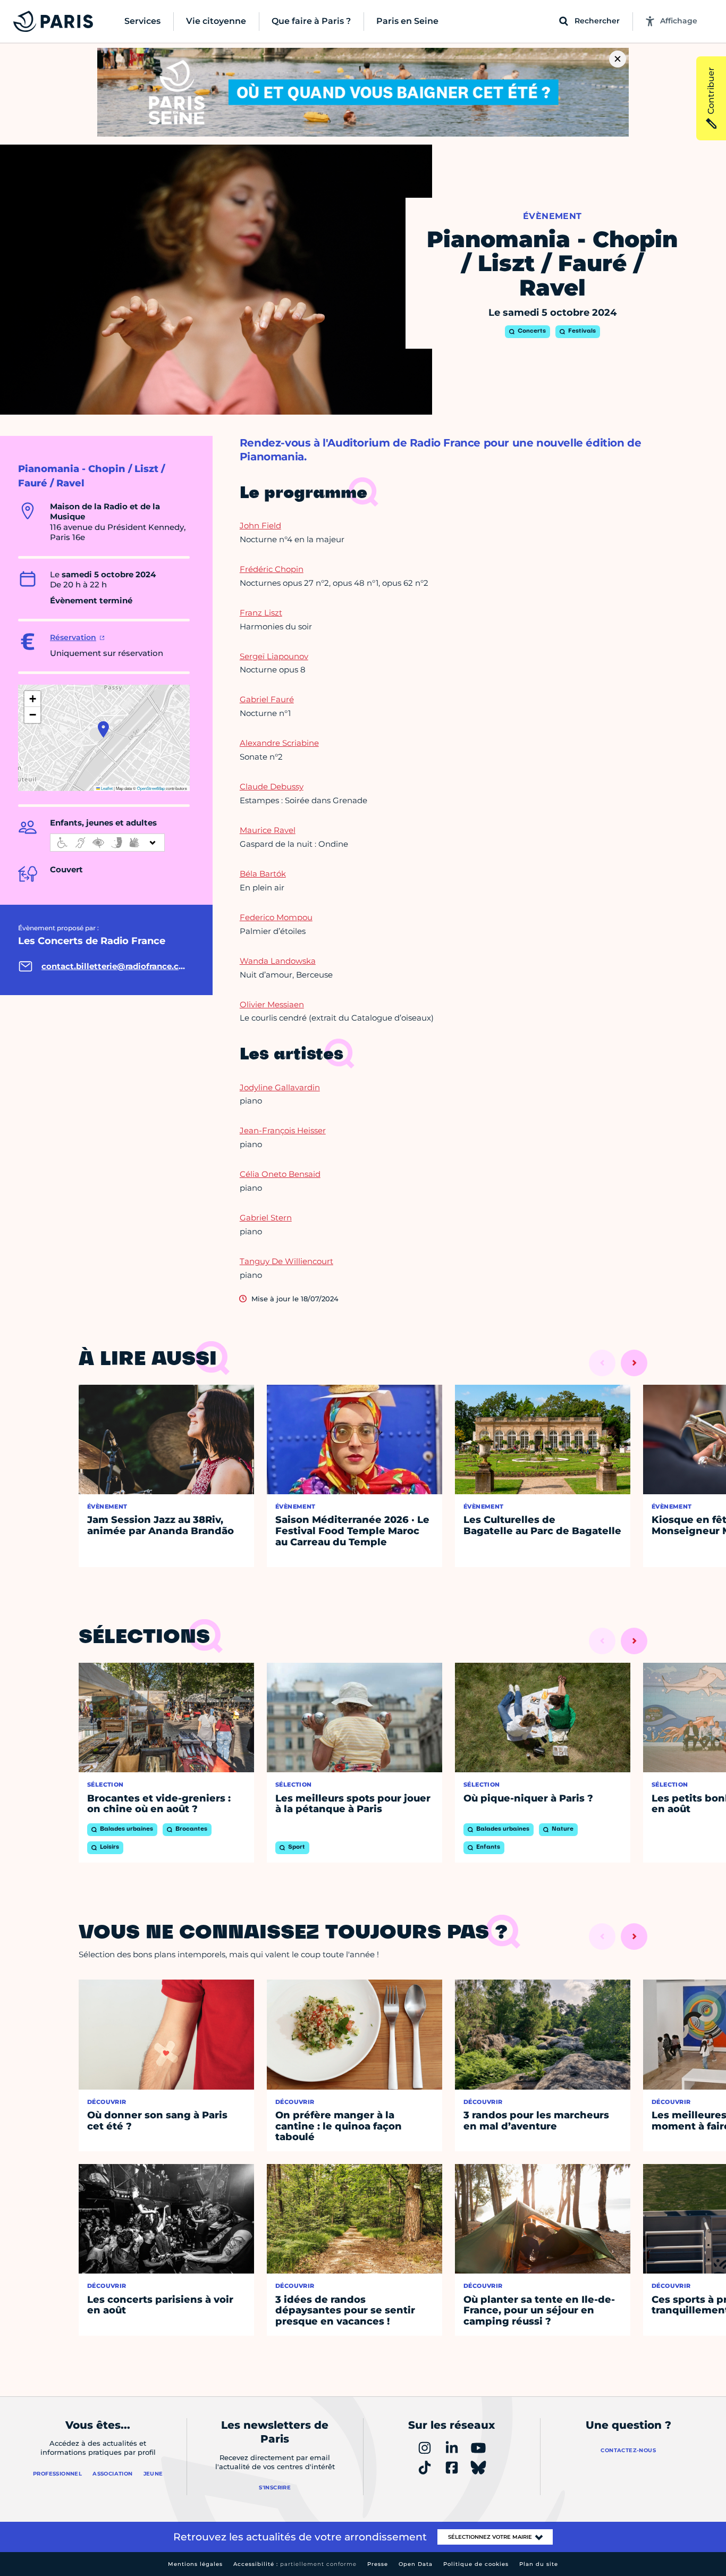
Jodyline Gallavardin (280, 1087)
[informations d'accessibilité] (107, 843)
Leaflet (106, 788)
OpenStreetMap (151, 788)
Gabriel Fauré (267, 699)
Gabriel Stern (266, 1218)
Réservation (73, 637)
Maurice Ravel (268, 830)
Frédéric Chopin (272, 569)
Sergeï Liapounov (274, 656)
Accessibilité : (295, 2564)
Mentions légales (195, 2564)
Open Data (416, 2564)
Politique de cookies (476, 2564)
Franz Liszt (261, 613)
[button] (103, 729)
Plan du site (539, 2564)
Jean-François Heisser (283, 1130)
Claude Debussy (272, 786)
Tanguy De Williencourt (286, 1261)
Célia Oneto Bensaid (280, 1174)
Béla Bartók (263, 874)
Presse (378, 2564)
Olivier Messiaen (272, 1004)
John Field (260, 525)
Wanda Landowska (278, 961)
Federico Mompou (276, 917)
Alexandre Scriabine (279, 743)
